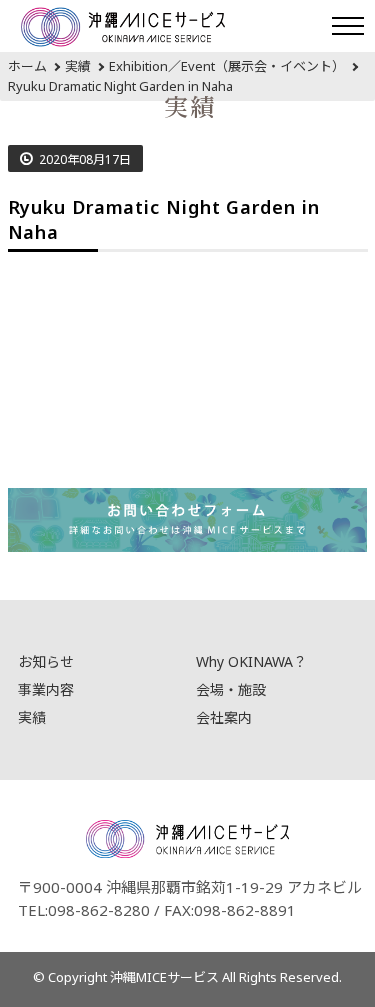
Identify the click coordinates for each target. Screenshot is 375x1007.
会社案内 (224, 717)
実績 (32, 717)
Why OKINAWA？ (251, 661)
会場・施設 (231, 689)
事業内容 (46, 689)
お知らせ (46, 661)
